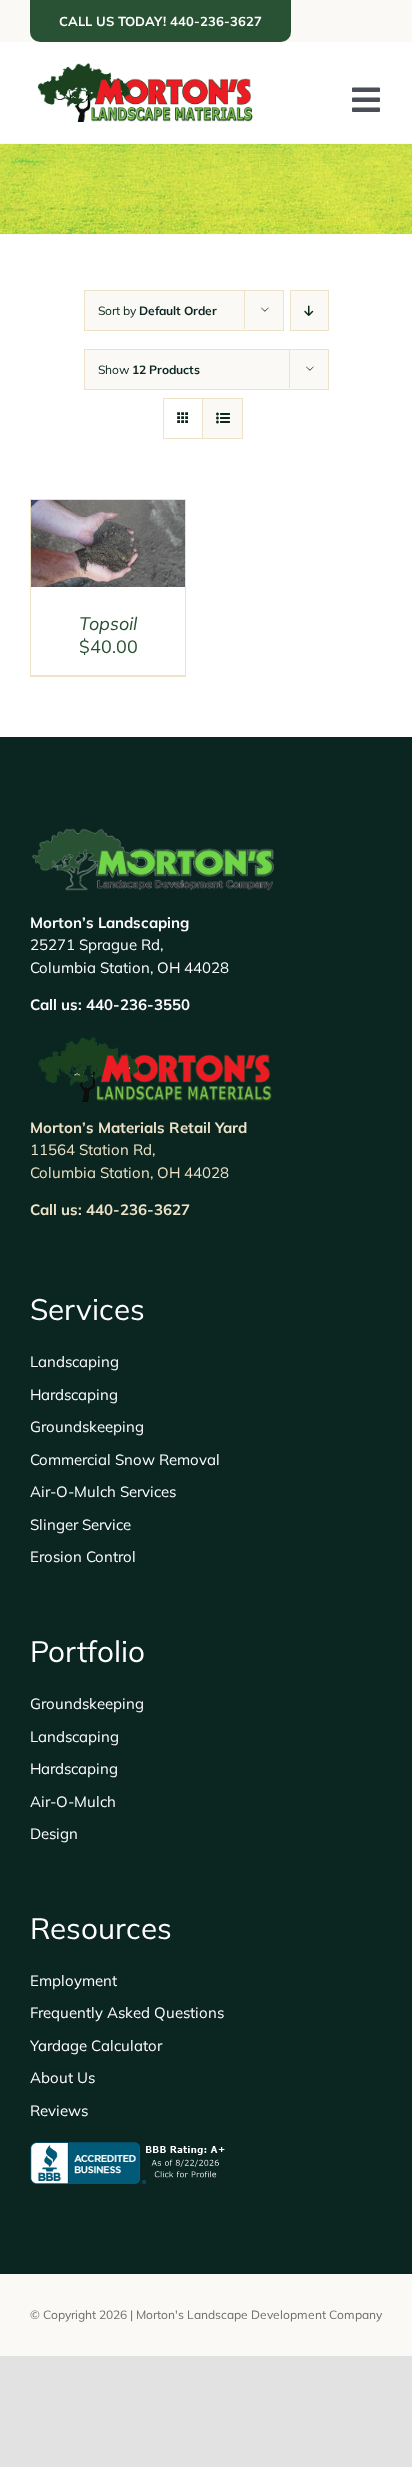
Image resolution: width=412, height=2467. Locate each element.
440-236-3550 (138, 1004)
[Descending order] (309, 310)
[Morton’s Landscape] (145, 71)
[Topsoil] (108, 513)
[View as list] (222, 418)
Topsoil (108, 623)
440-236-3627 (138, 1209)
